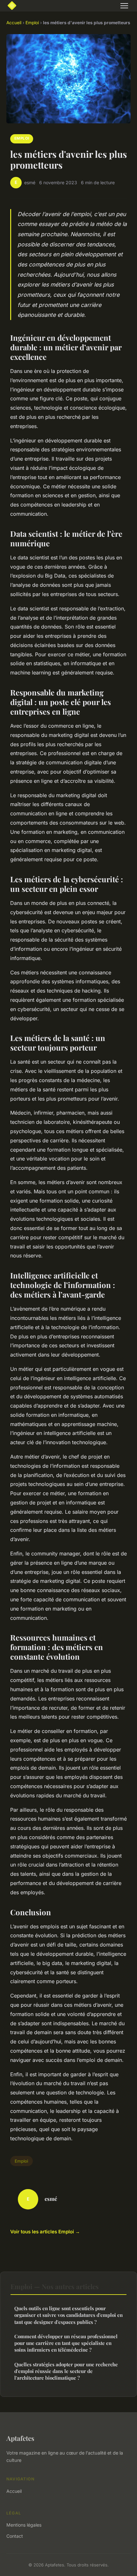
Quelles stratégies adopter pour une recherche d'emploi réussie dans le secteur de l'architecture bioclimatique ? (66, 2371)
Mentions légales (24, 2525)
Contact (15, 2536)
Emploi (32, 23)
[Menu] (124, 6)
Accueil (14, 23)
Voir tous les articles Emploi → (45, 2232)
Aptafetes (20, 2438)
